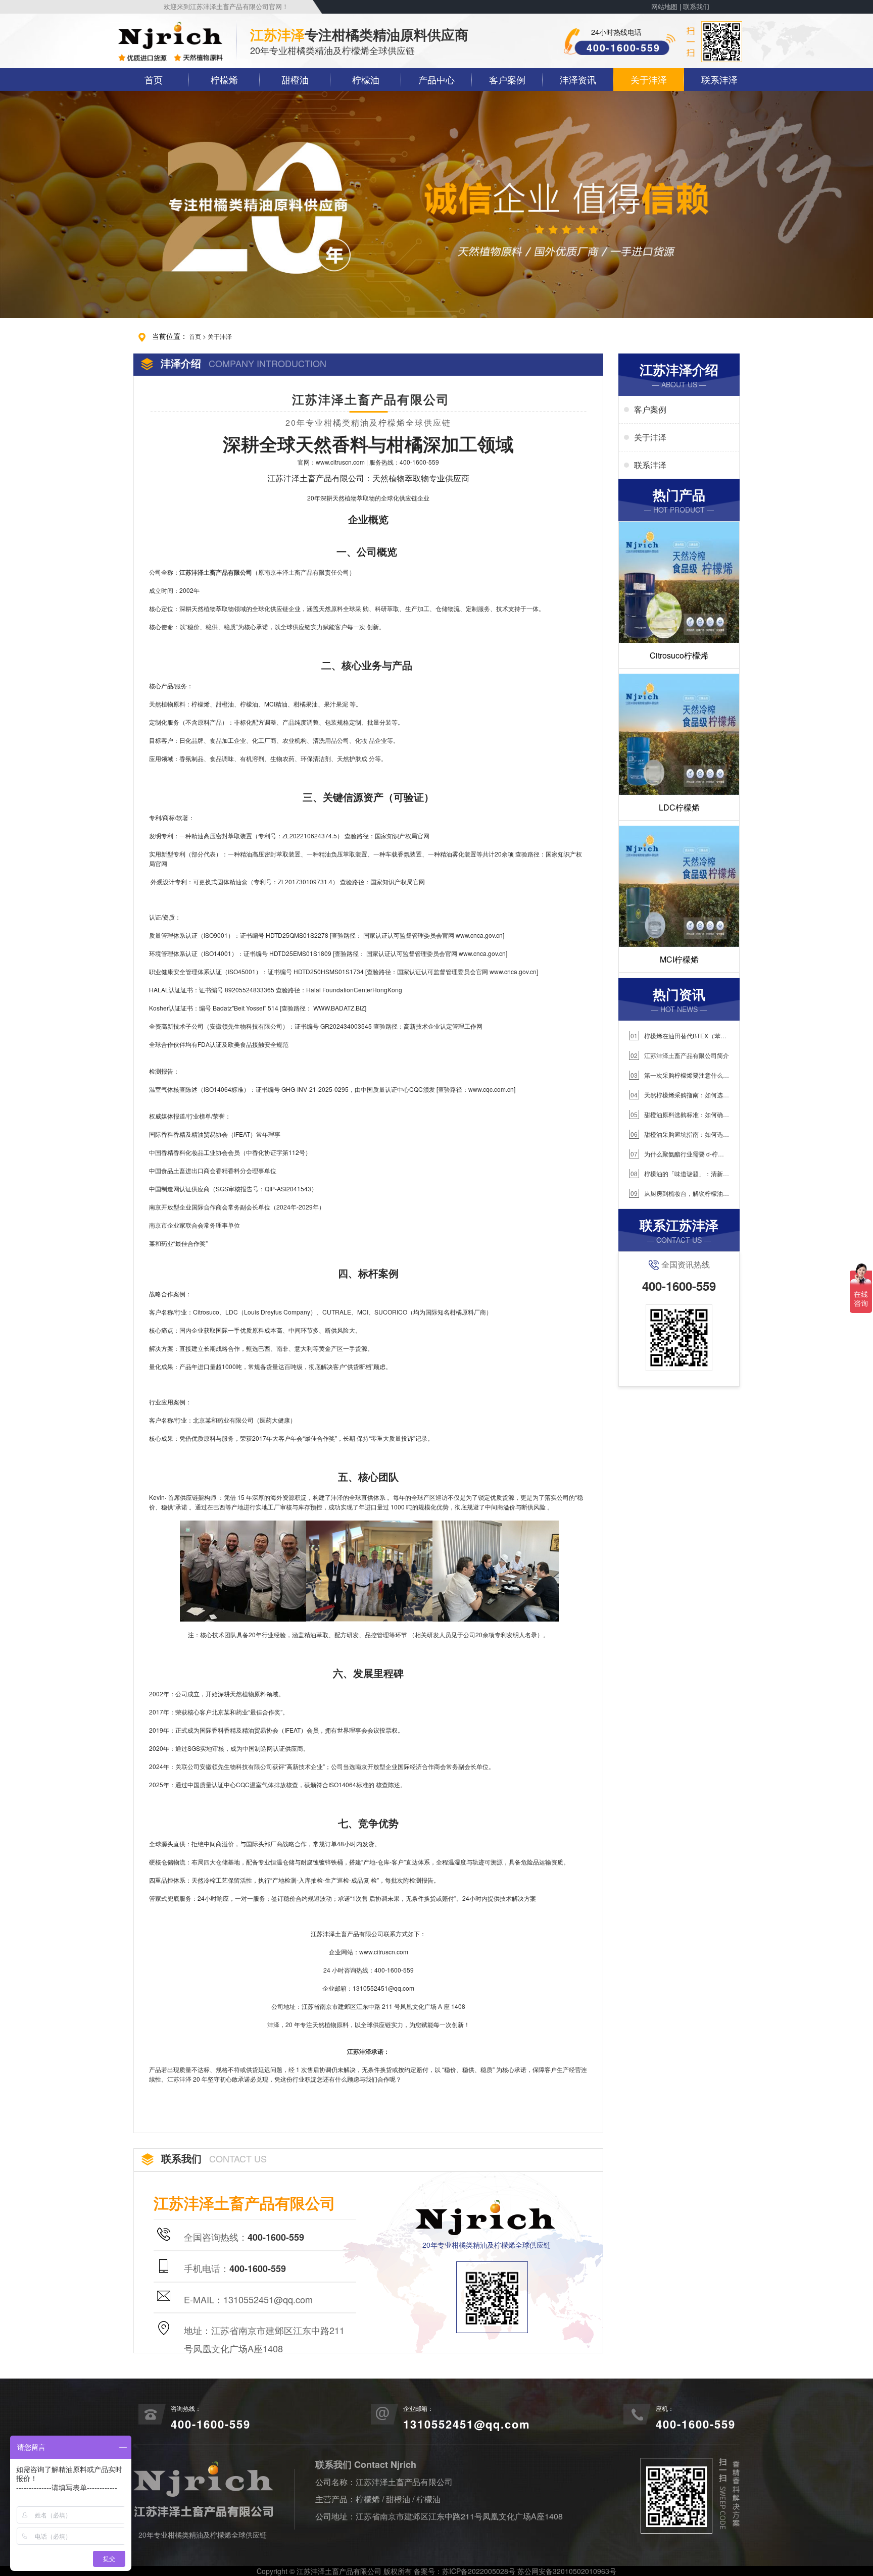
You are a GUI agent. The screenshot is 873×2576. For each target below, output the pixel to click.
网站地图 (664, 7)
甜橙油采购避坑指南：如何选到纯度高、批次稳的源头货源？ (679, 1134)
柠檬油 (366, 79)
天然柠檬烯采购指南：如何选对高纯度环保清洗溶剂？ (679, 1095)
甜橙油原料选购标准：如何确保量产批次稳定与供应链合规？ (679, 1115)
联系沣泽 (719, 79)
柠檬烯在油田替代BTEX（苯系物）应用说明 (678, 1036)
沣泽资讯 (578, 79)
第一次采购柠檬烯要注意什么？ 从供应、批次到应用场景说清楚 (679, 1075)
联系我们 (696, 7)
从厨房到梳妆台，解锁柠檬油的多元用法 (679, 1194)
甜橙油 (295, 79)
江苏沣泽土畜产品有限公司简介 (680, 1055)
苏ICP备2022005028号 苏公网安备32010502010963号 (529, 2571)
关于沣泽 (649, 79)
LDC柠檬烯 (679, 807)
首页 (154, 79)
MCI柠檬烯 (679, 959)
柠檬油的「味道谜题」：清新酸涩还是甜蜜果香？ (679, 1174)
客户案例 (507, 79)
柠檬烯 (224, 79)
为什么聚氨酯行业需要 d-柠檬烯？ (676, 1154)
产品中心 (437, 79)
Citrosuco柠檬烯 (679, 655)
